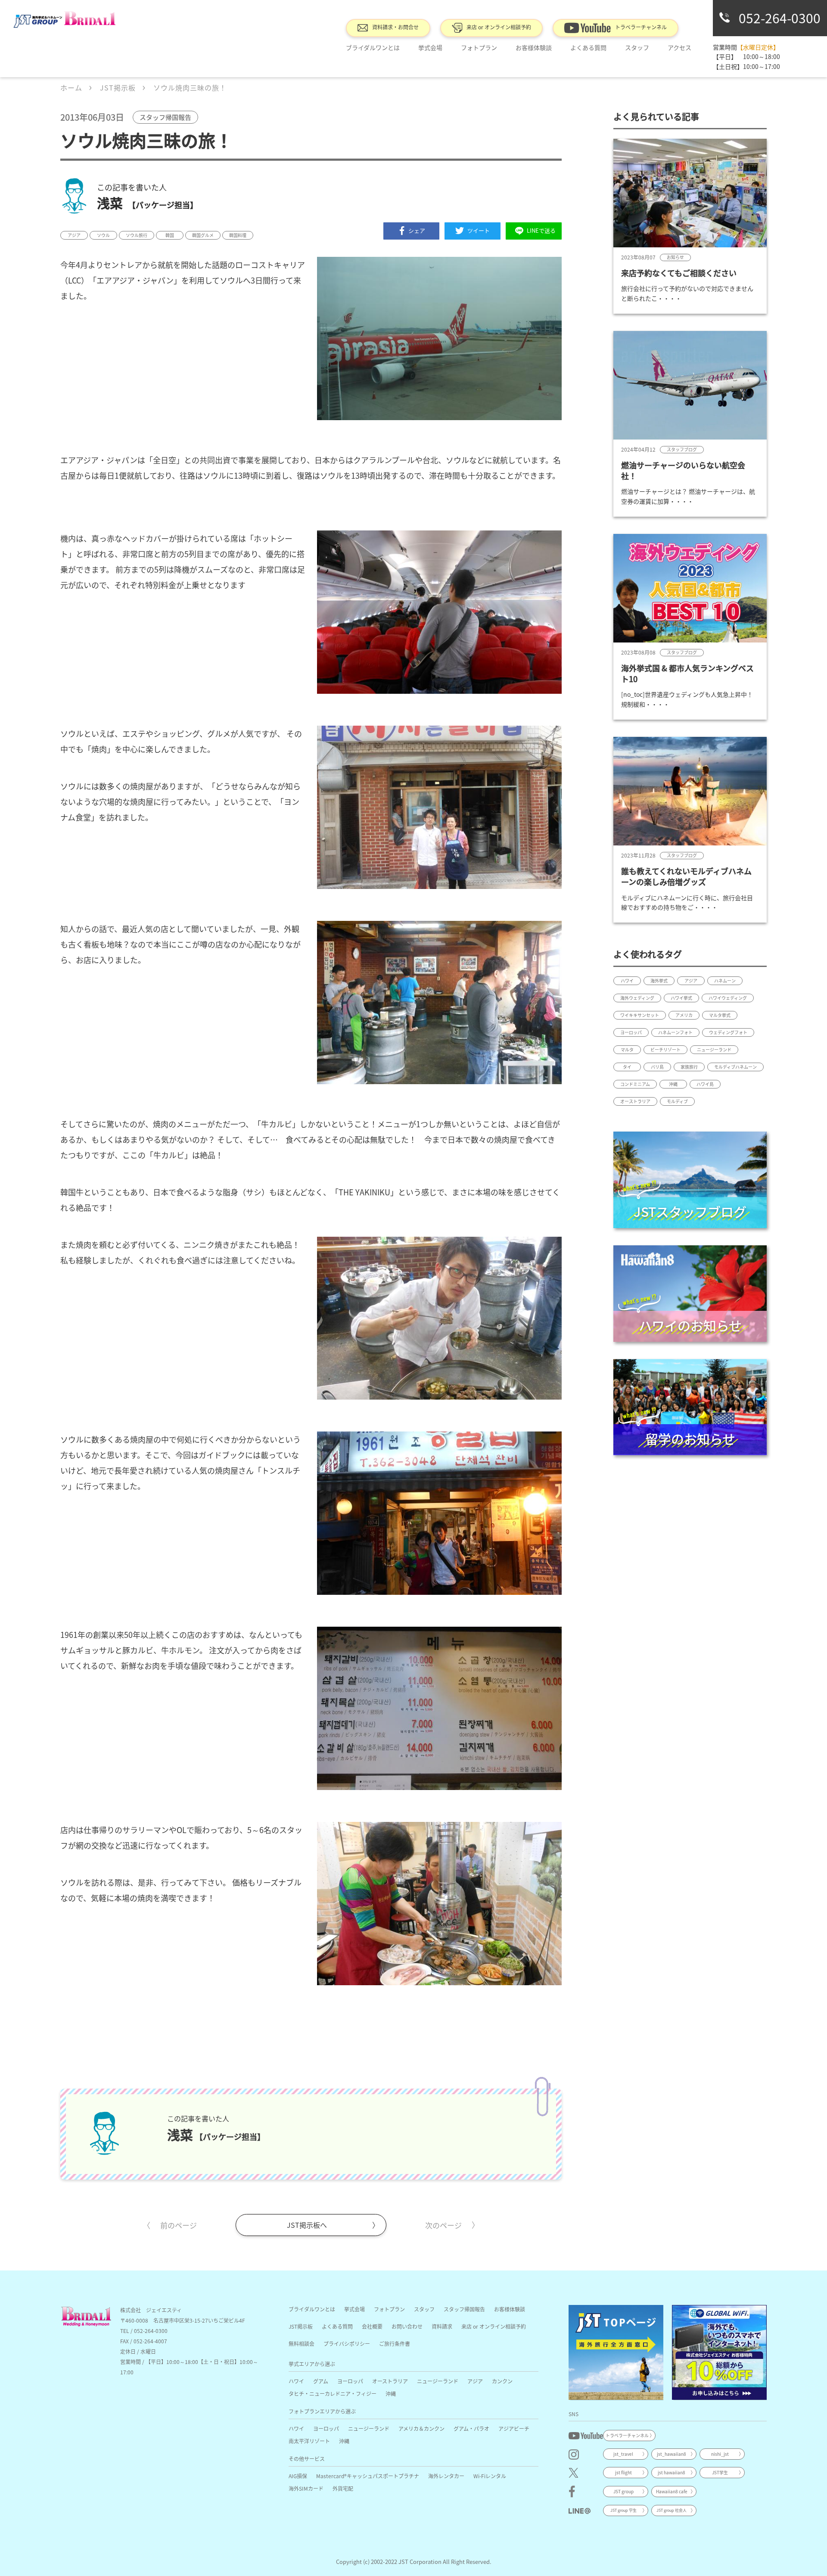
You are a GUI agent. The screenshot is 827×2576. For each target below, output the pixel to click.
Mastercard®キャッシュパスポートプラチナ (368, 2476)
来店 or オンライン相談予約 (499, 27)
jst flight (623, 2472)
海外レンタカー (446, 2476)
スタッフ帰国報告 (464, 2309)
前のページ (179, 2225)
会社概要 (372, 2326)
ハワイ (296, 2381)
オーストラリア (390, 2381)
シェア (417, 230)
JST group (623, 2491)
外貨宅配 (343, 2488)
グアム (321, 2381)
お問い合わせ (407, 2326)
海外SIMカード (306, 2488)
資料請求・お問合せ (395, 27)
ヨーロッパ (350, 2381)
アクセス (679, 47)
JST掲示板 (301, 2326)
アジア (475, 2381)
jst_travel (623, 2454)
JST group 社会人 (672, 2510)
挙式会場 (430, 47)
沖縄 (391, 2394)
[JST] (616, 2352)
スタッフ (424, 2309)
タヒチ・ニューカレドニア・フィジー (333, 2394)
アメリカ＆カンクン (421, 2428)
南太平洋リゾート (309, 2441)
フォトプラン (479, 47)
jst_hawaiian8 (672, 2454)
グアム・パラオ (471, 2428)
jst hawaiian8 (672, 2472)
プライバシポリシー (347, 2344)
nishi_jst (720, 2454)
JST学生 (720, 2472)
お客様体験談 (534, 47)
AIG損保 (298, 2476)
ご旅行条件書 (395, 2344)
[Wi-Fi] (719, 2352)
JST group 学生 (623, 2510)
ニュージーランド (438, 2381)
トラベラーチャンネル (641, 27)
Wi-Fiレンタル (490, 2476)
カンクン (502, 2381)
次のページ (443, 2225)
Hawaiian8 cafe (672, 2491)
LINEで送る (541, 230)
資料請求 (442, 2326)
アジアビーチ (514, 2428)
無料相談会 (302, 2344)
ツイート (479, 230)
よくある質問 (588, 47)
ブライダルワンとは (373, 47)
